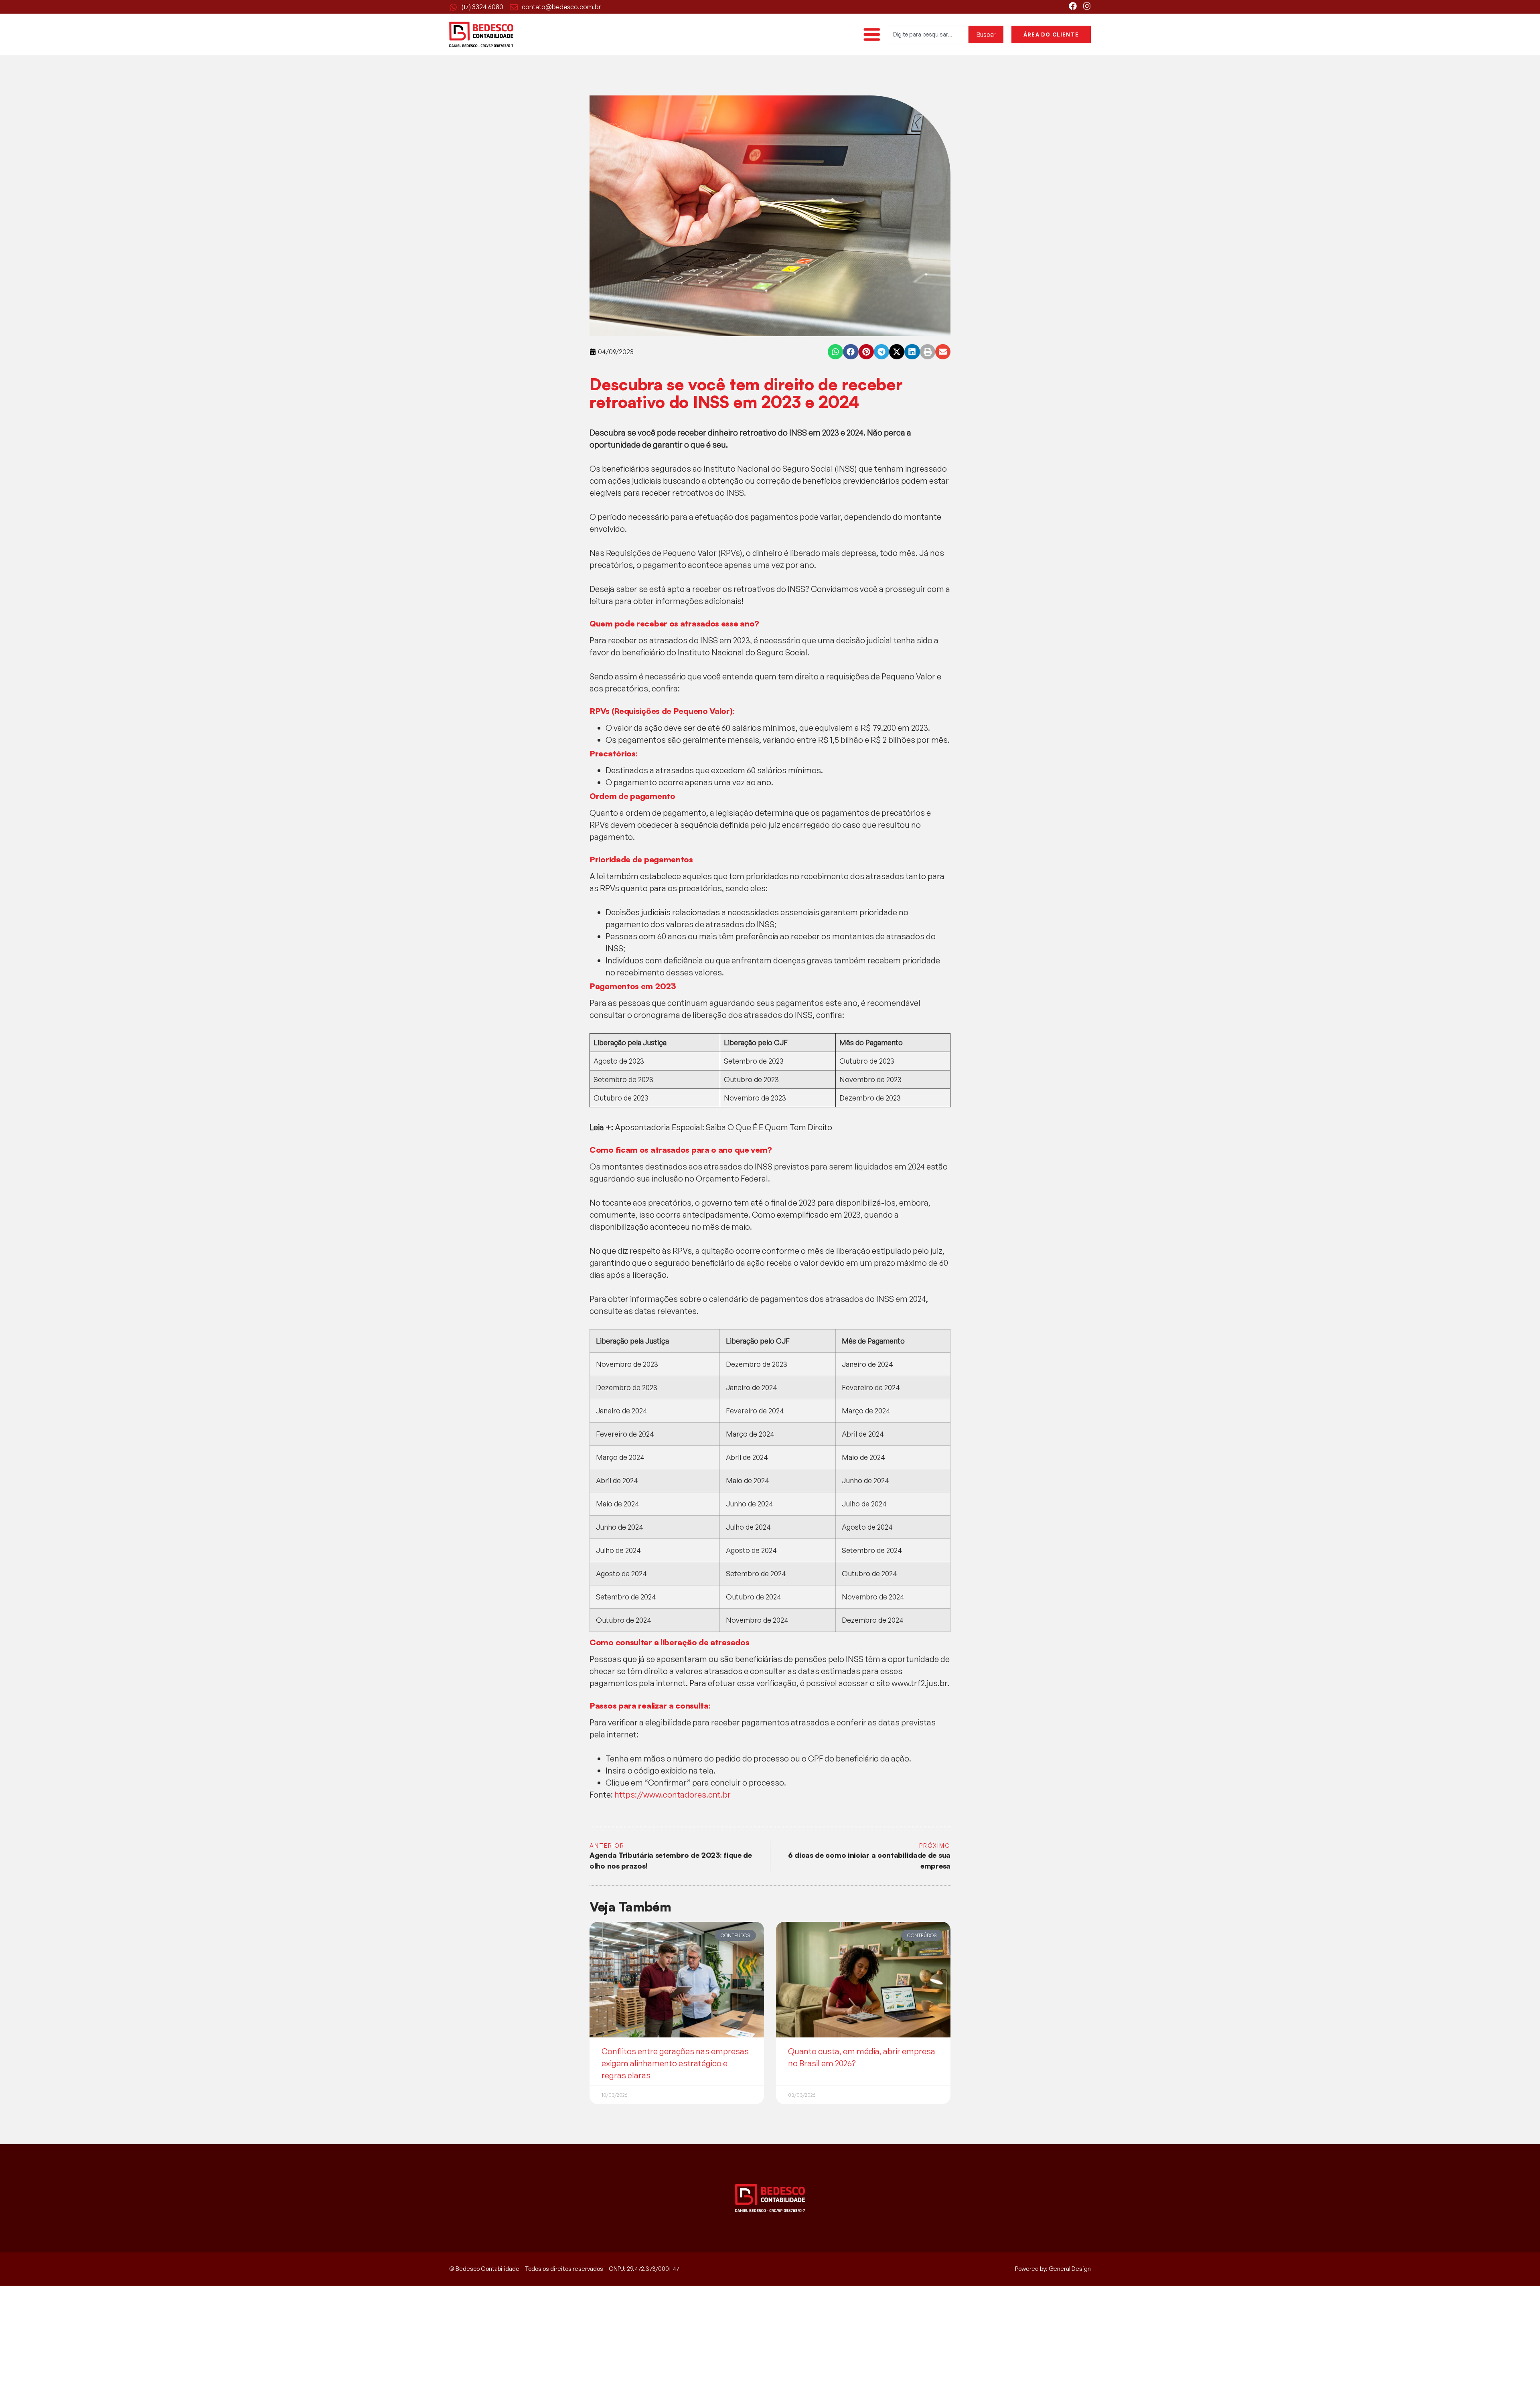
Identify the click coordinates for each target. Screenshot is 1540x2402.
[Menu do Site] (872, 34)
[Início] (481, 34)
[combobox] (929, 34)
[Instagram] (1087, 6)
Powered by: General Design (1053, 2269)
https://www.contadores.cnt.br (673, 1795)
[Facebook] (1073, 6)
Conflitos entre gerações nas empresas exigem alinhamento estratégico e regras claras (675, 2063)
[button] (835, 352)
